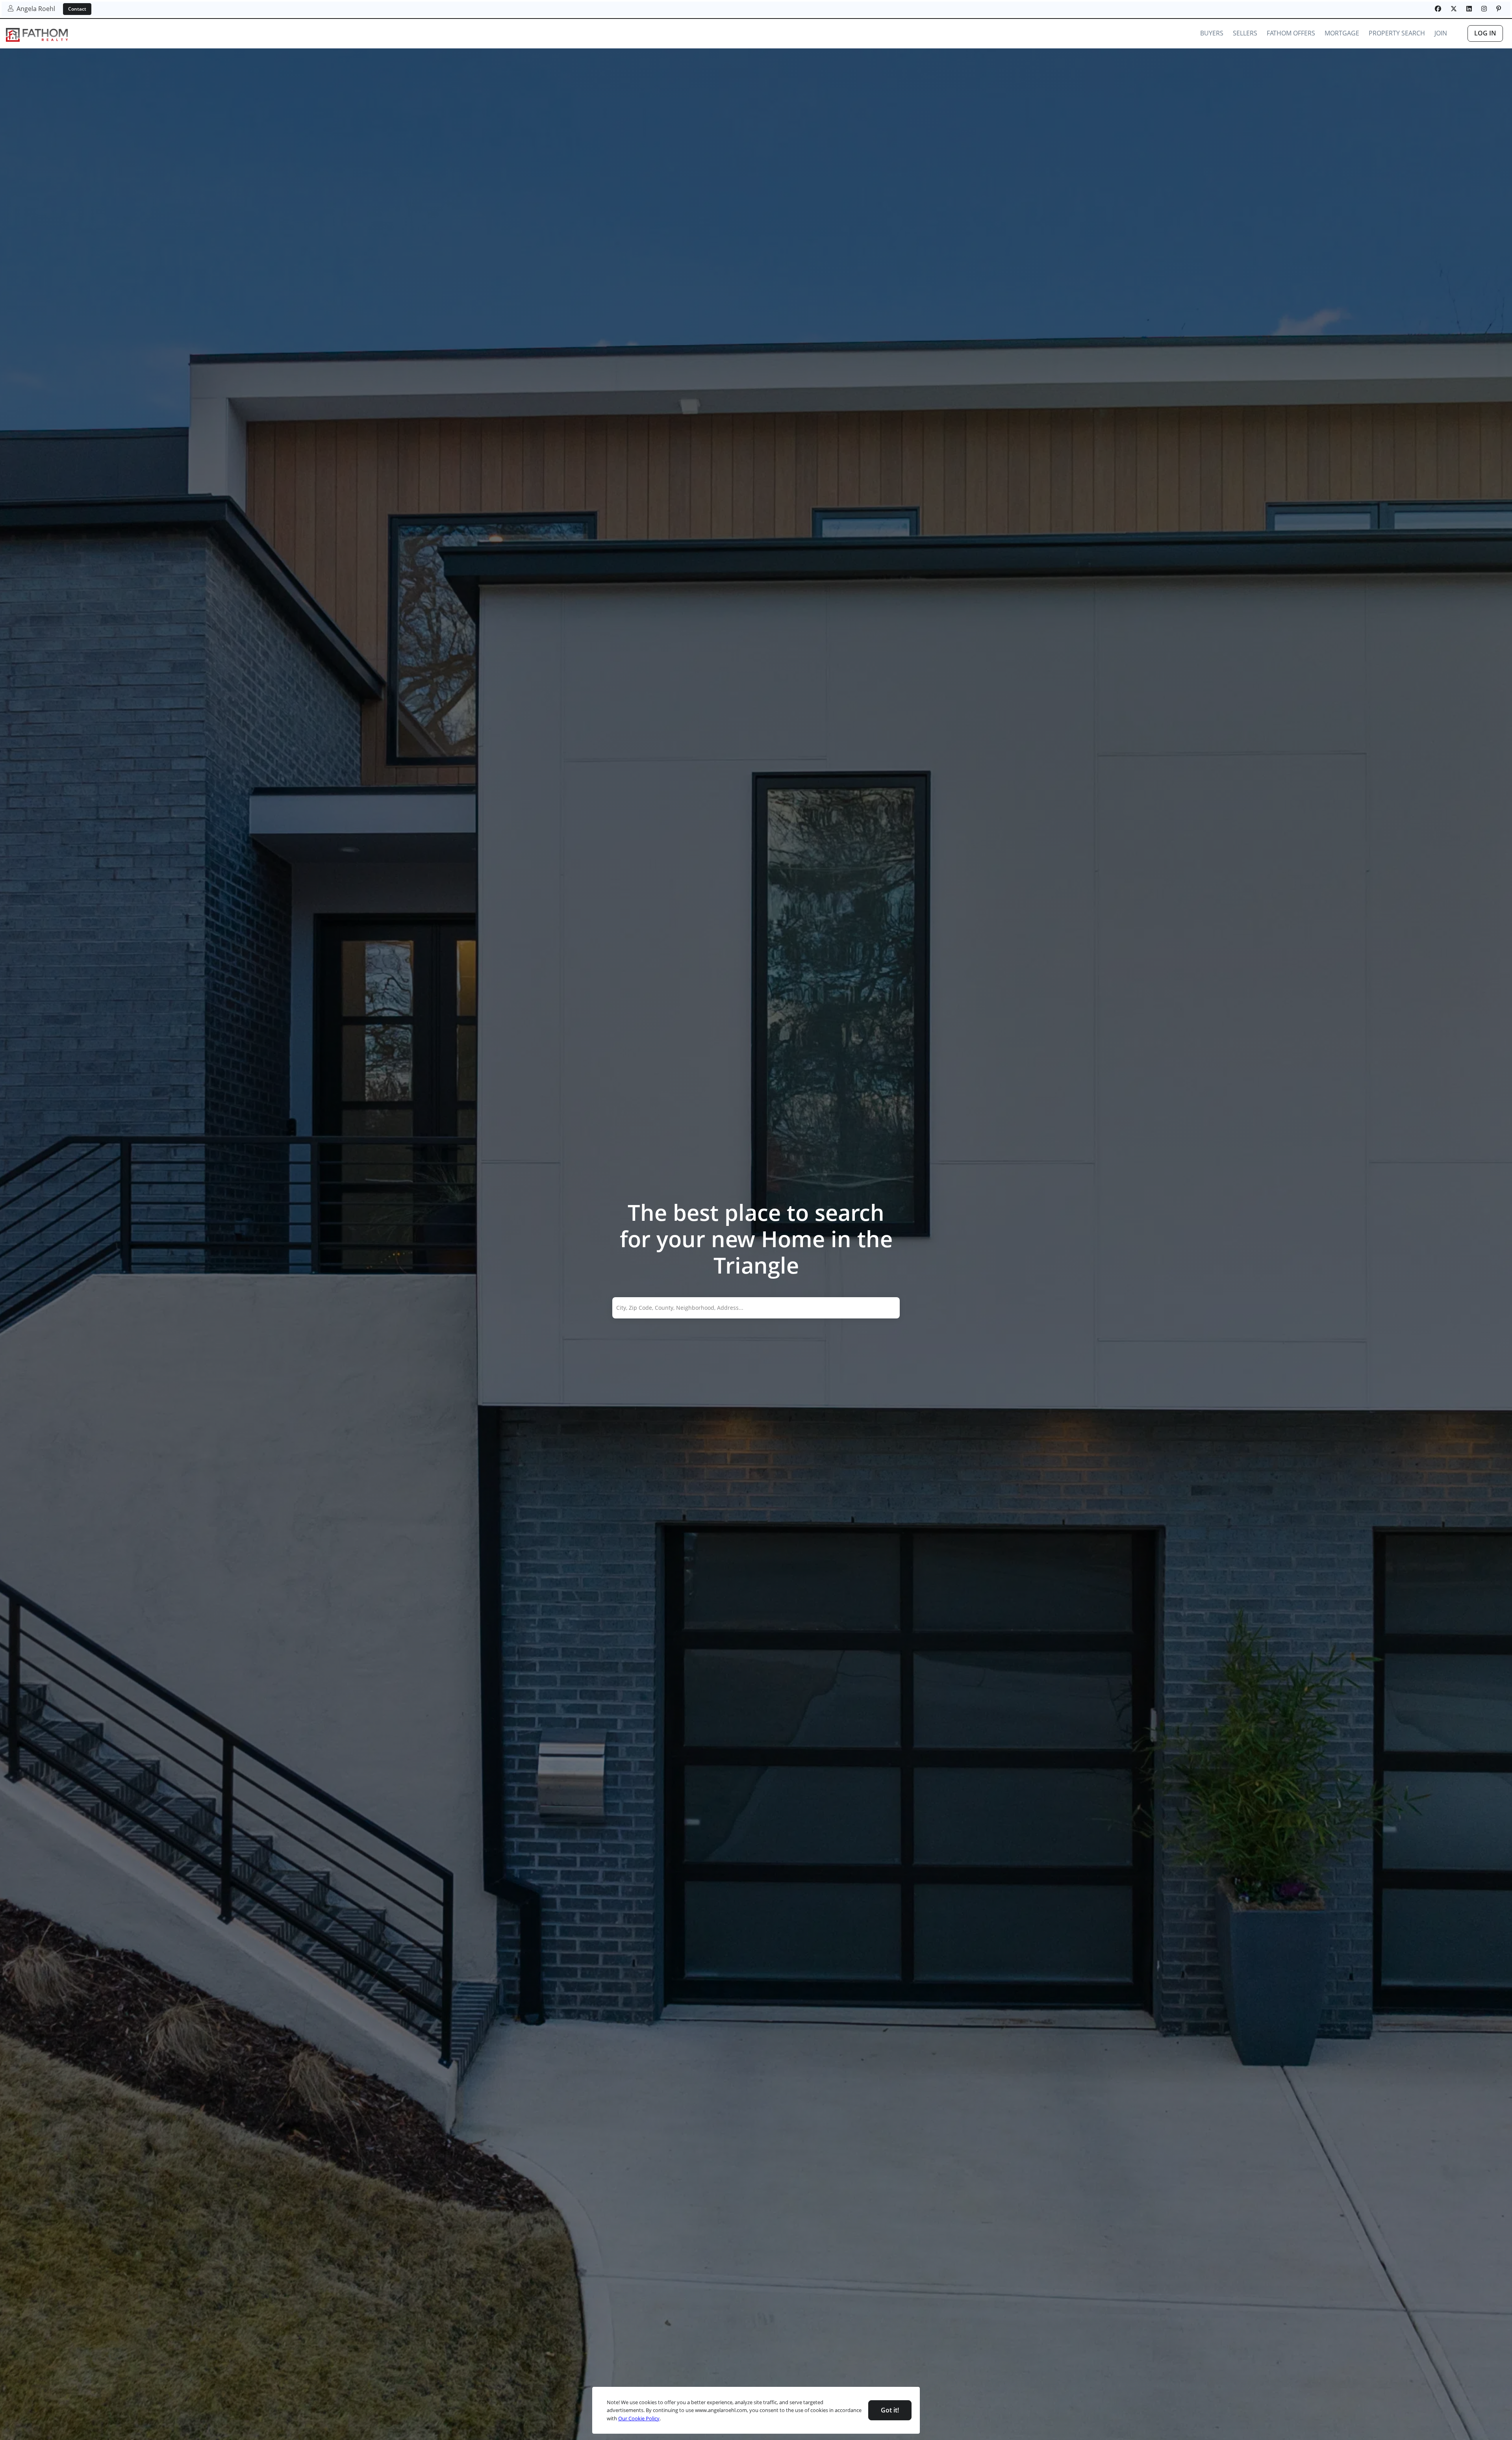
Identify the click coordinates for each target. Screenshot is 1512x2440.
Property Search (1397, 33)
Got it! (890, 2410)
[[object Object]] (1438, 9)
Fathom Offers (1291, 33)
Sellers (1245, 33)
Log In (1485, 33)
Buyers (1212, 33)
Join (1441, 33)
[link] (37, 35)
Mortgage (1342, 33)
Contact (77, 9)
